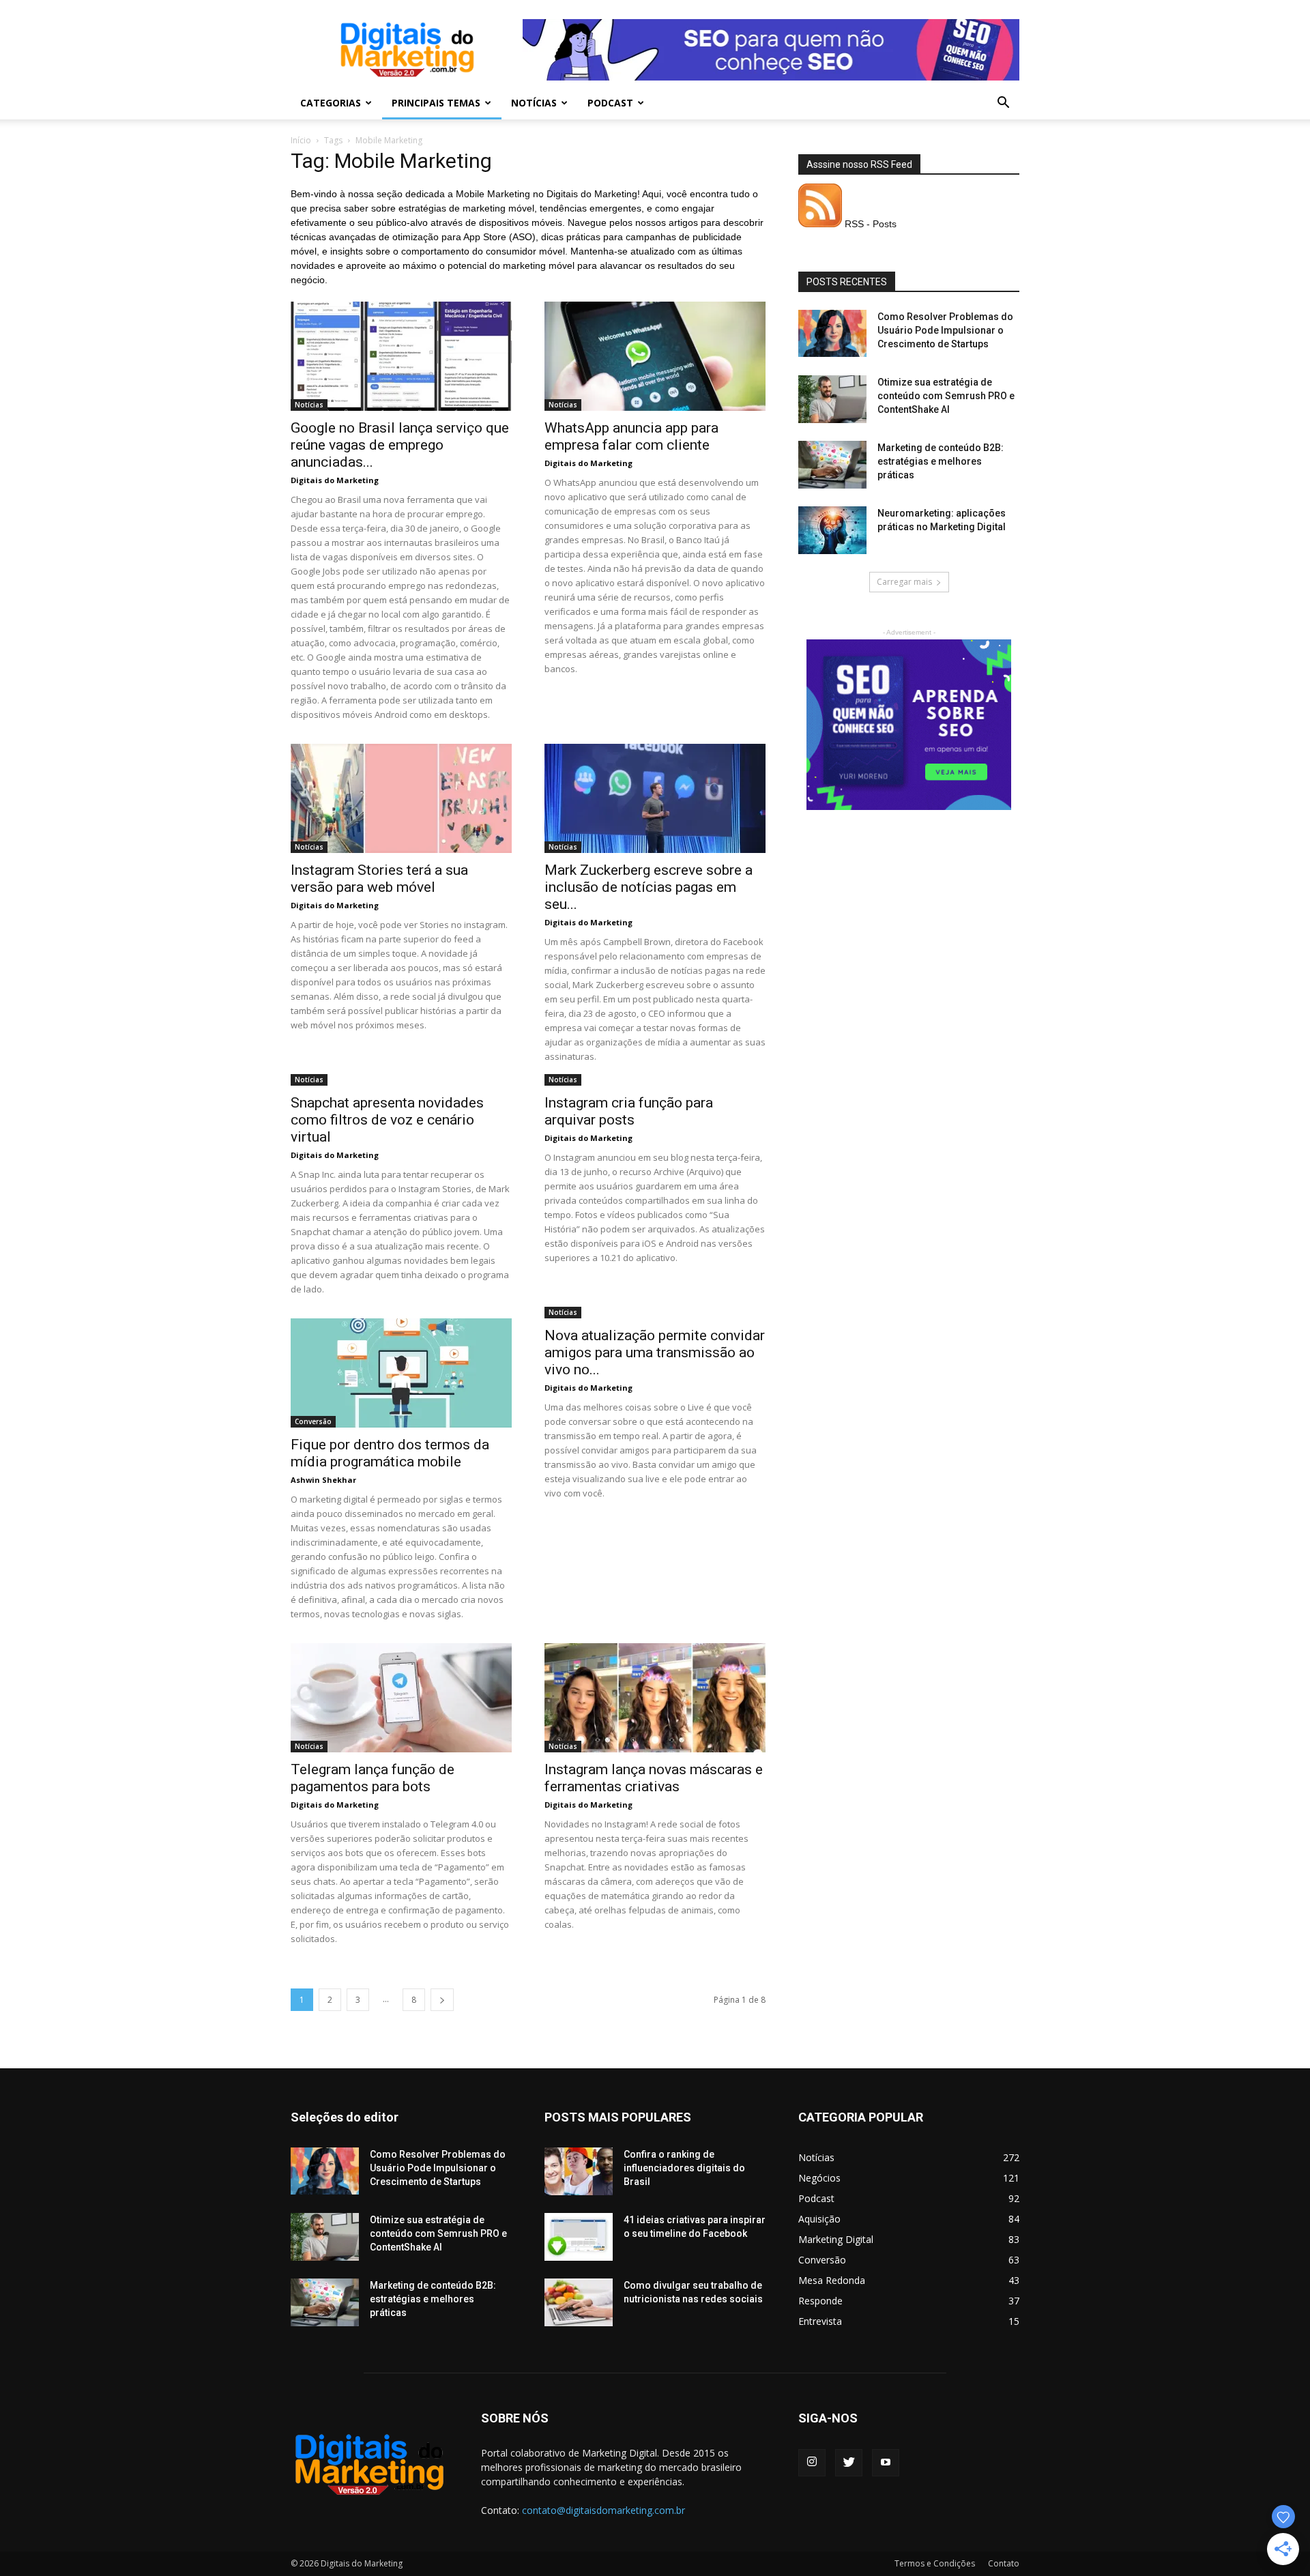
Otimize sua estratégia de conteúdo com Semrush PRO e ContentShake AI (946, 396)
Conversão (313, 1421)
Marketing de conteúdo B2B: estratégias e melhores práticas (941, 461)
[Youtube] (886, 2463)
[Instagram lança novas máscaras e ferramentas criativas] (655, 1698)
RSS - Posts (869, 224)
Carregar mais (904, 582)
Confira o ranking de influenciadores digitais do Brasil (684, 2168)
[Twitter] (849, 2463)
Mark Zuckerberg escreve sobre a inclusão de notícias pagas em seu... (649, 887)
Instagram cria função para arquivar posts (629, 1111)
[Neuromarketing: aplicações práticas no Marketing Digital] (832, 530)
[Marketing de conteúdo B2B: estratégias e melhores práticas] (832, 465)
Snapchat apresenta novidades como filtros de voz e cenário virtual (387, 1120)
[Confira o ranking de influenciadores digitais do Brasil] (579, 2171)
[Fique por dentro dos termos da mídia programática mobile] (401, 1373)
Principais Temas (436, 103)
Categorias (331, 103)
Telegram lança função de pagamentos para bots (373, 1778)
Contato (1004, 2563)
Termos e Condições (935, 2563)
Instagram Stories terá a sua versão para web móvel (379, 879)
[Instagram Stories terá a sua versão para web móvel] (401, 798)
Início (301, 140)
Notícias (534, 103)
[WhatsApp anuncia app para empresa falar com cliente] (655, 356)
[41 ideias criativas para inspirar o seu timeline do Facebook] (579, 2237)
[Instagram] (812, 2463)
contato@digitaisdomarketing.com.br (603, 2510)
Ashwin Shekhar (323, 1480)
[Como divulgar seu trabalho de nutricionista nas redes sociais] (579, 2302)
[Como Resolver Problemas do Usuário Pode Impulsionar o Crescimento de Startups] (832, 333)
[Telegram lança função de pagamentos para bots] (401, 1698)
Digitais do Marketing (335, 480)
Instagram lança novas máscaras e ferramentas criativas (654, 1778)
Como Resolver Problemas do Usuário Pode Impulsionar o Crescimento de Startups (945, 330)
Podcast (610, 103)
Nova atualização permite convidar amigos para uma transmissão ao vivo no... (655, 1352)
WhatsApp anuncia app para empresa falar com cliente (631, 436)
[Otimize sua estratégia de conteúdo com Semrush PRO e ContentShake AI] (832, 399)
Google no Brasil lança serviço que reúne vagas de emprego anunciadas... (400, 445)
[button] (1003, 104)
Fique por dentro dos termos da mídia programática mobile (390, 1453)
